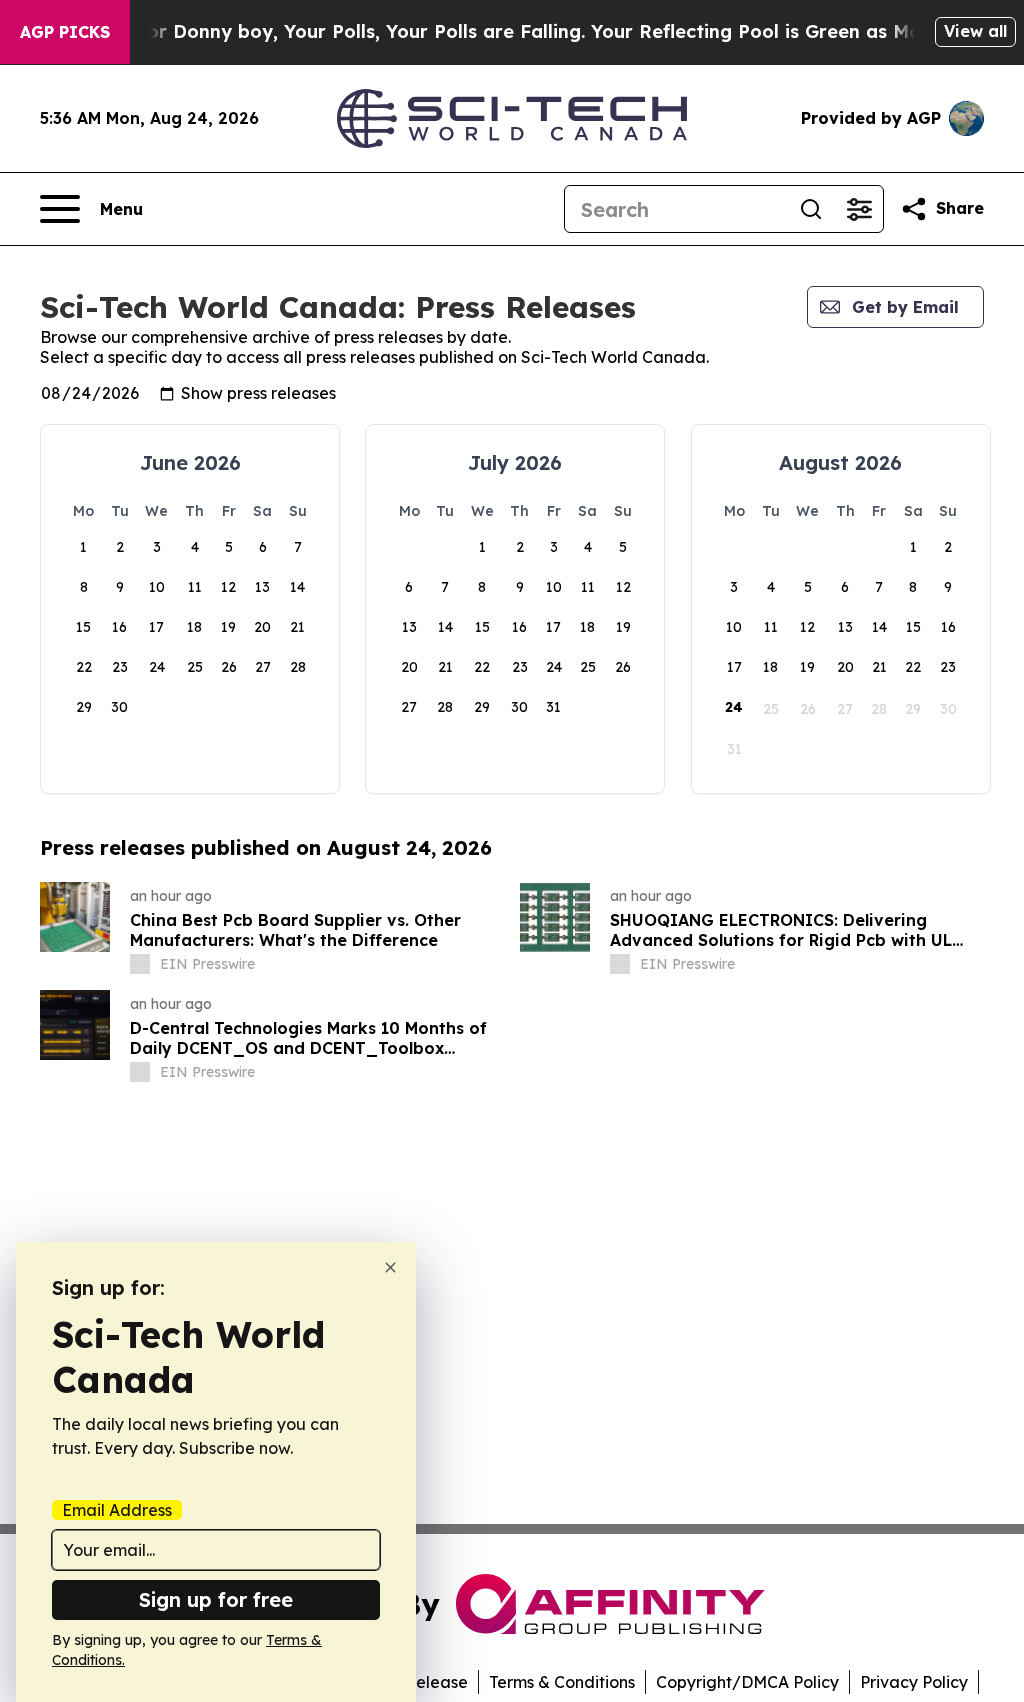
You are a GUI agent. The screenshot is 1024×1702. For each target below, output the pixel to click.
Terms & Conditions (562, 1682)
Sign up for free (216, 1599)
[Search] (811, 209)
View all (975, 31)
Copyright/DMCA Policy (747, 1682)
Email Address (117, 1510)
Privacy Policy (914, 1682)
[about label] (140, 964)
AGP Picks (65, 32)
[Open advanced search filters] (859, 209)
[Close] (390, 1267)
